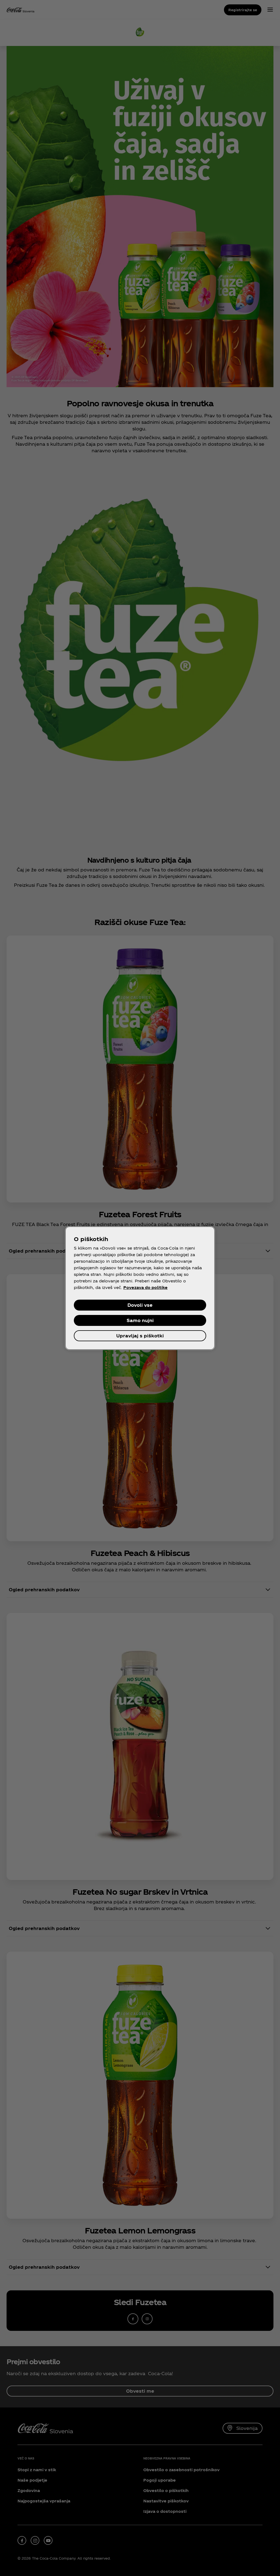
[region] (140, 1288)
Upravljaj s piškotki (140, 1336)
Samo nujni (140, 1320)
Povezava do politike (145, 1287)
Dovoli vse (140, 1305)
